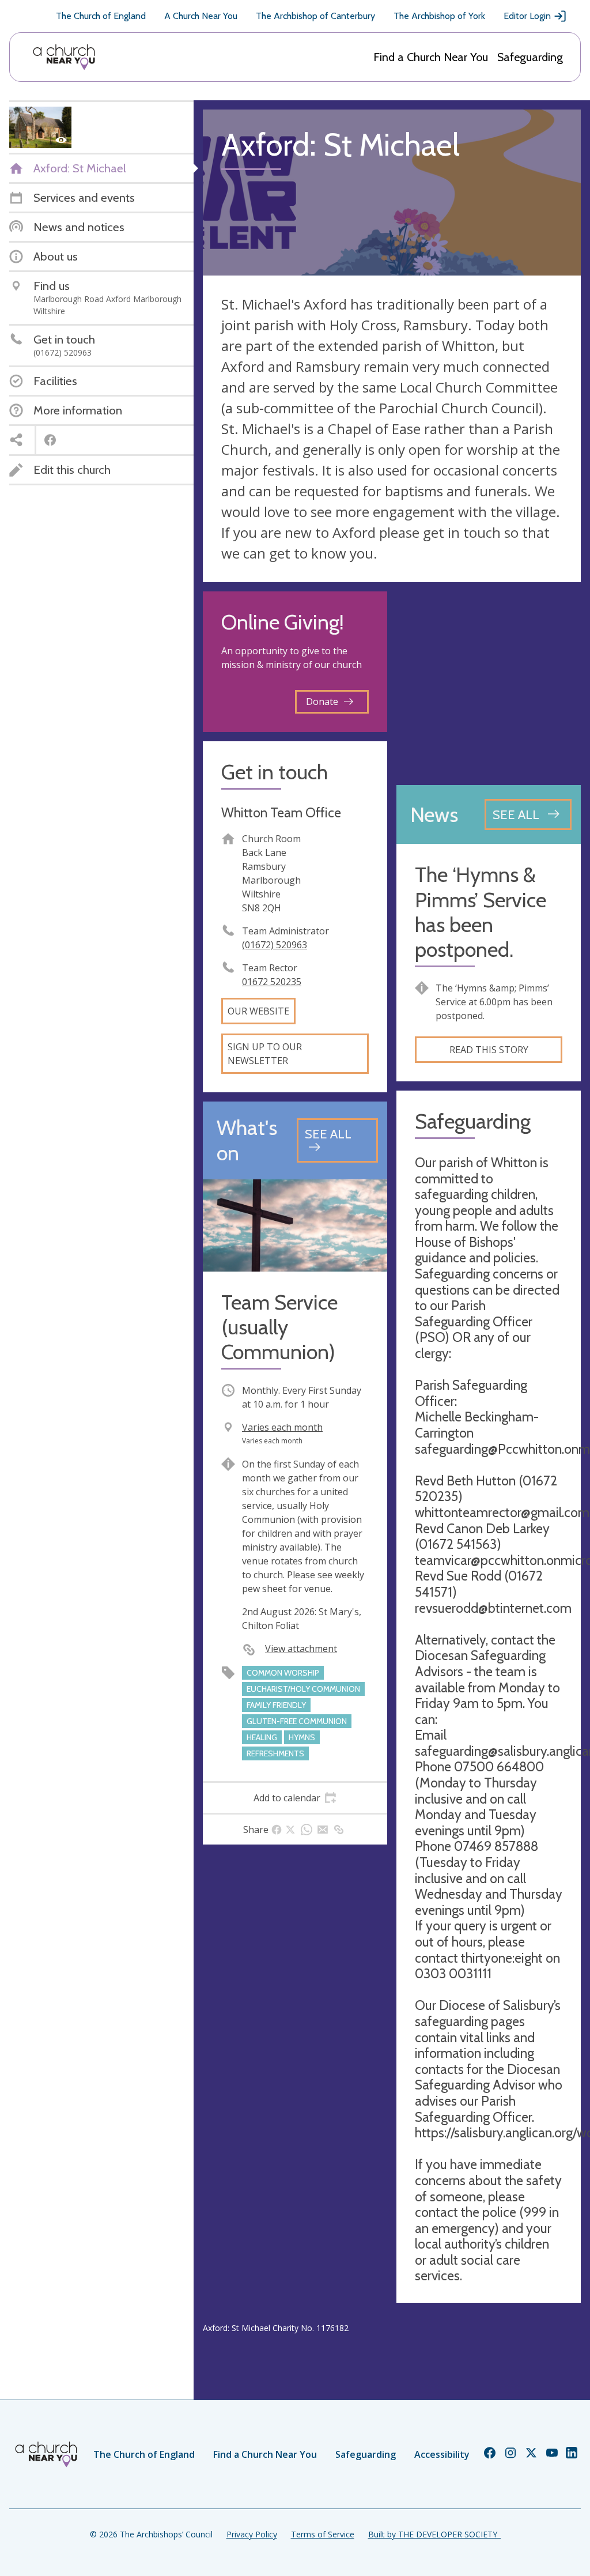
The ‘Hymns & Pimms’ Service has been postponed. (481, 912)
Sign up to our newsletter (265, 1054)
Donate (322, 701)
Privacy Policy (252, 2534)
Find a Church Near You (431, 57)
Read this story (489, 1050)
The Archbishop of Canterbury (315, 16)
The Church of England (101, 16)
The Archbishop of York (439, 16)
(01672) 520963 (275, 945)
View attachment (301, 1649)
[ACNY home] (64, 57)
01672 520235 (272, 982)
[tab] (295, 1798)
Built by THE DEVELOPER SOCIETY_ (434, 2534)
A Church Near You (201, 16)
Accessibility (442, 2454)
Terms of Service (323, 2534)
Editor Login (527, 16)
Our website (258, 1011)
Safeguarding (530, 57)
